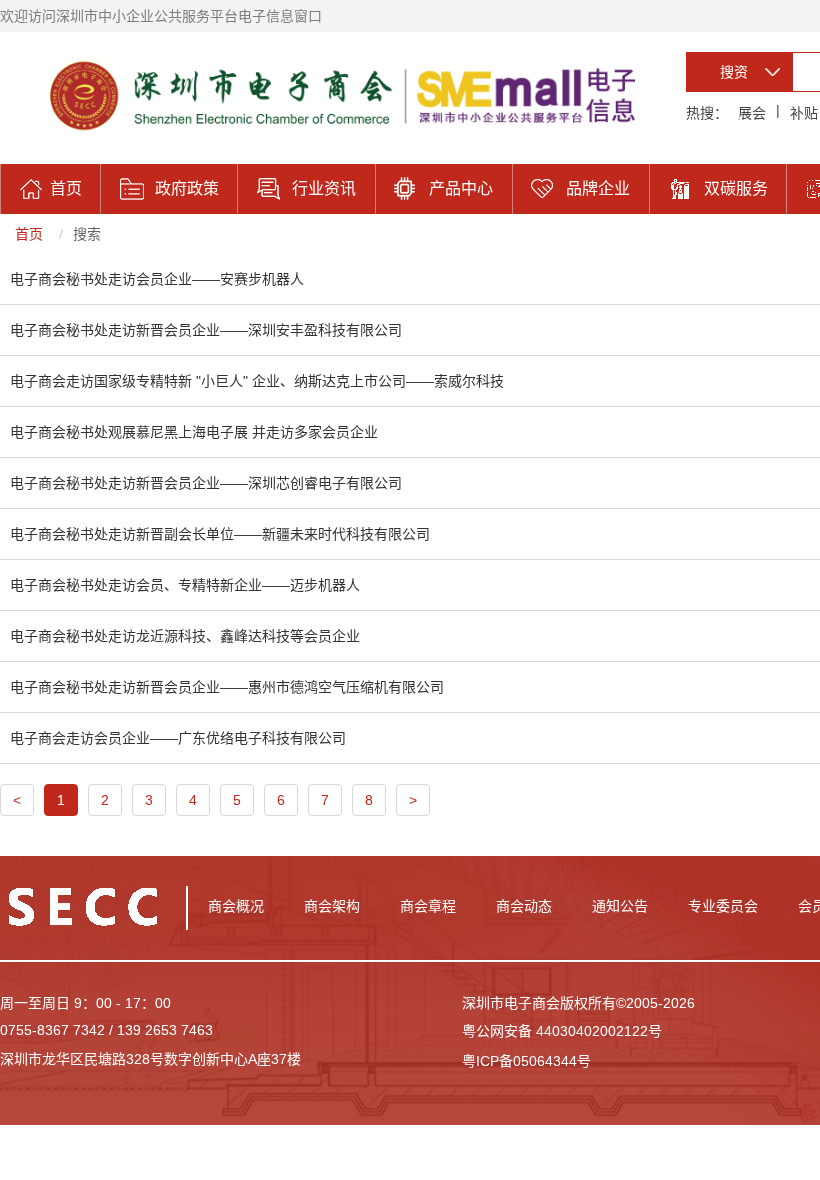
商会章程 (428, 906)
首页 (29, 234)
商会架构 (332, 906)
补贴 (804, 113)
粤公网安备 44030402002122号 (562, 1031)
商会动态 (524, 906)
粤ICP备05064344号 (526, 1061)
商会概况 (236, 906)
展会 (752, 113)
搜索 (87, 234)
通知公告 (620, 906)
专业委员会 (723, 906)
